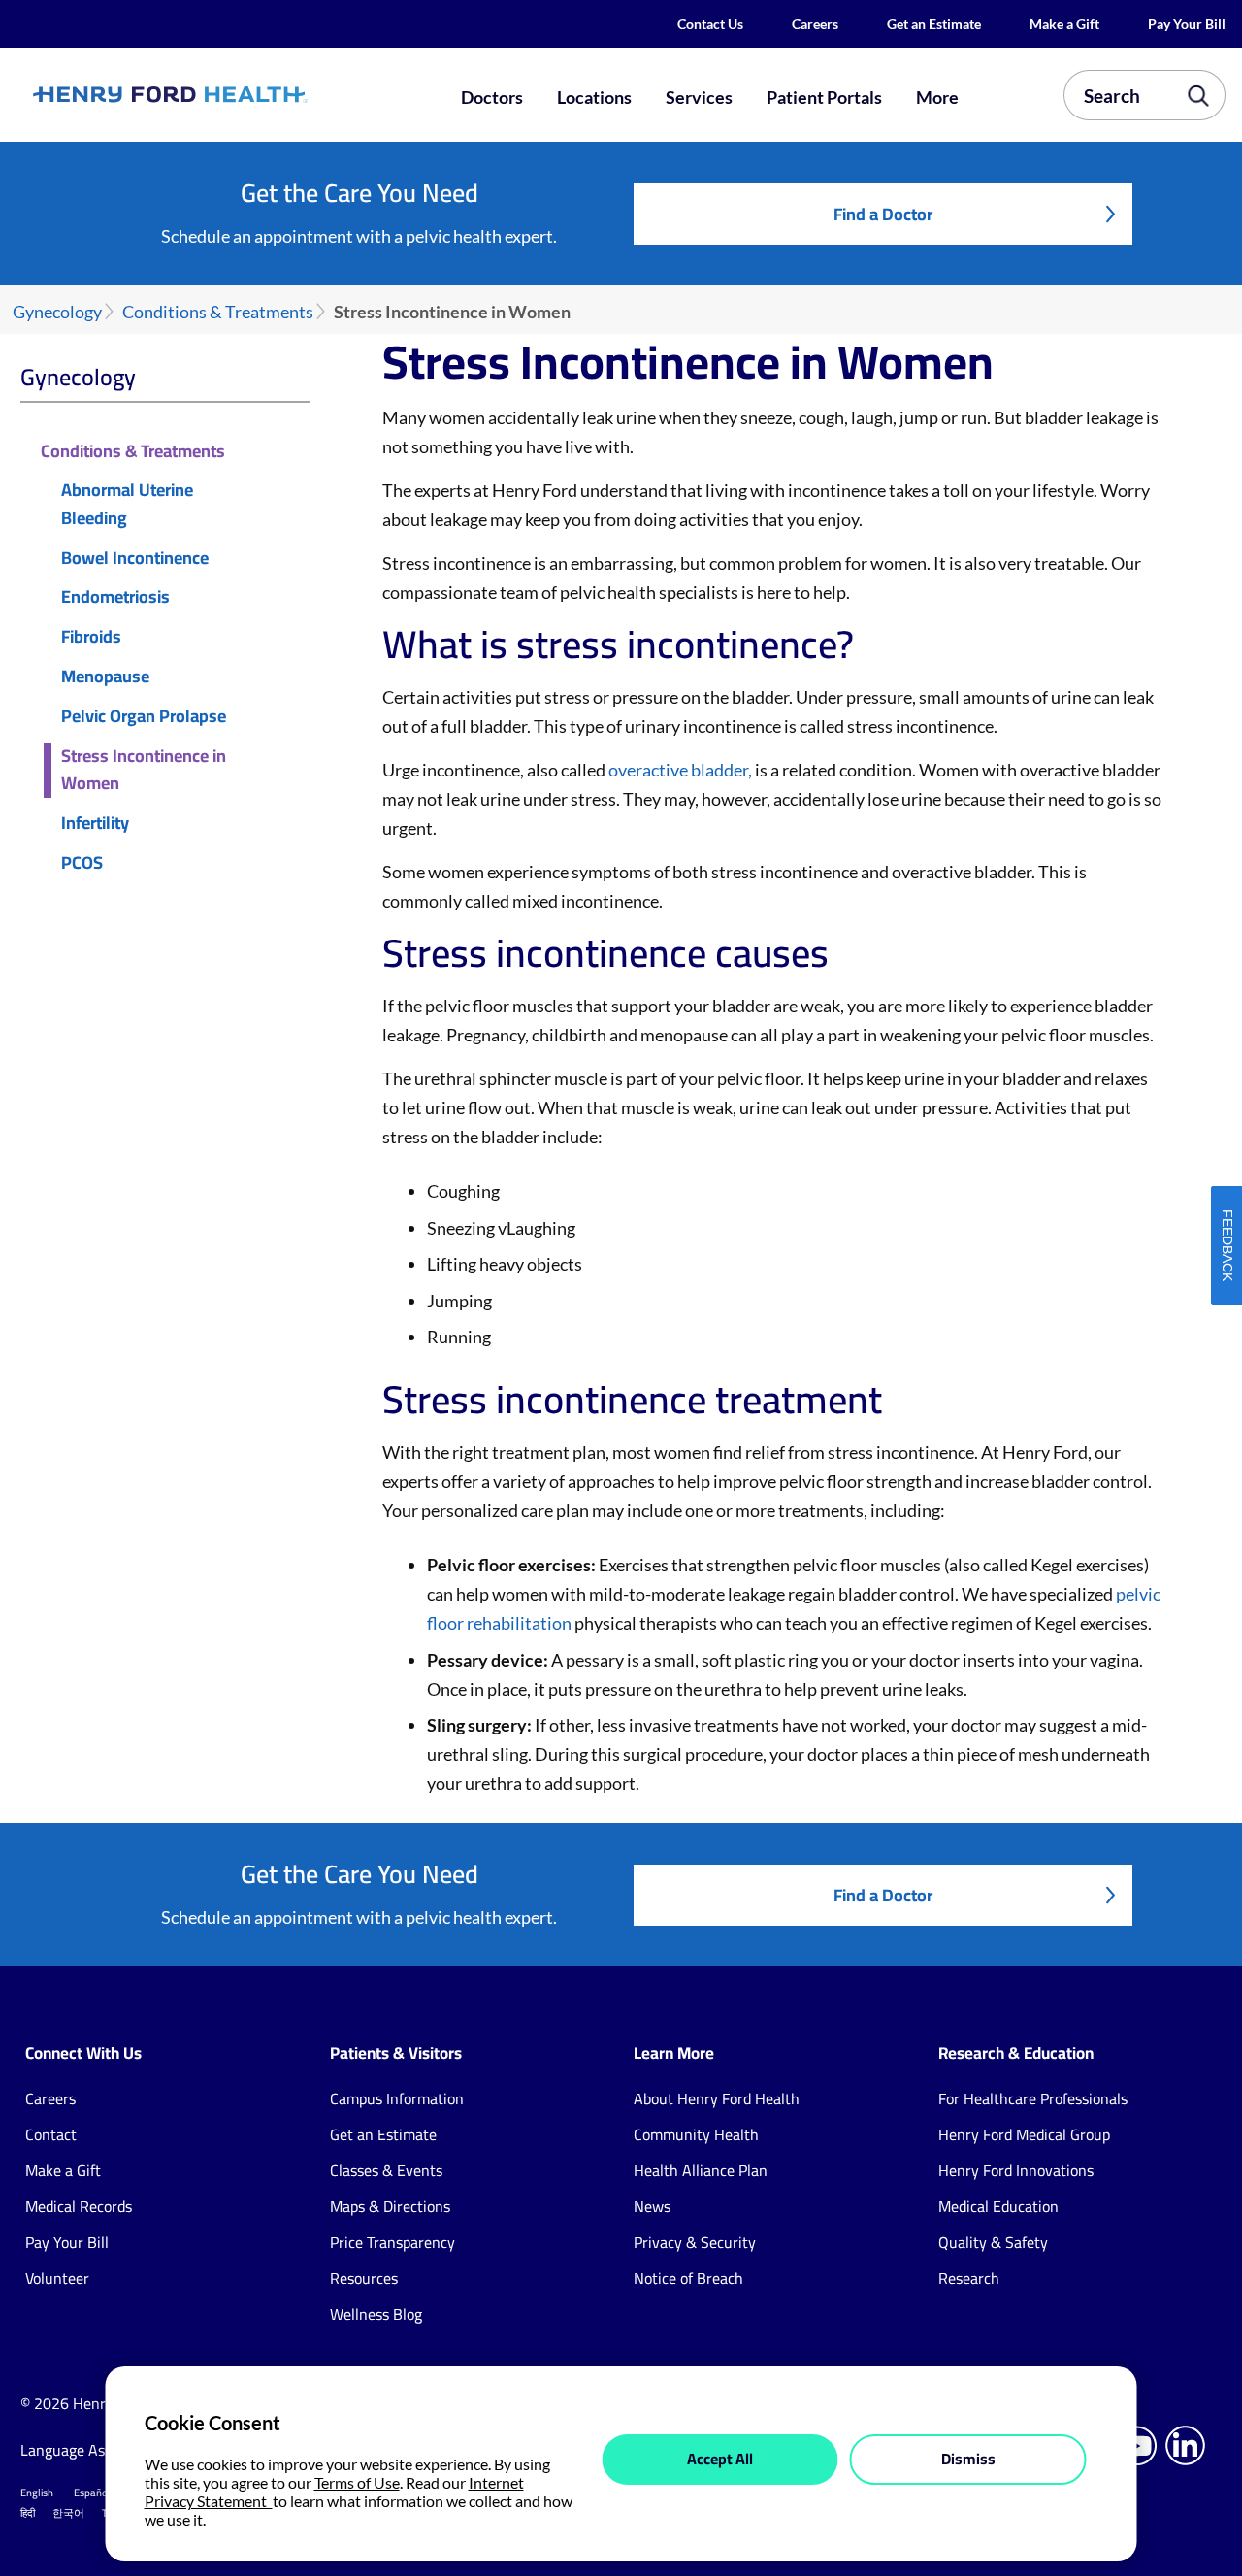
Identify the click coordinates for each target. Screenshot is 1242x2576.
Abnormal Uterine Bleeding (127, 505)
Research (969, 2278)
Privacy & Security (695, 2242)
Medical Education (998, 2206)
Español (92, 2493)
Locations (594, 97)
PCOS (82, 863)
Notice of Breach (688, 2278)
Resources (364, 2278)
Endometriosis (115, 597)
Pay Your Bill (1187, 24)
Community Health (696, 2134)
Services (699, 97)
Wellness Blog (376, 2314)
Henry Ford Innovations (1016, 2170)
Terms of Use (357, 2482)
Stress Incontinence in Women (144, 771)
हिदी (28, 2513)
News (652, 2206)
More (937, 97)
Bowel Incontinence (135, 559)
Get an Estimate (934, 24)
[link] (229, 95)
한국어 (68, 2513)
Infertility (95, 824)
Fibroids (91, 637)
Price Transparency (392, 2242)
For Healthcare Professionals (1033, 2098)
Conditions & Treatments (218, 312)
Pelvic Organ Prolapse (144, 717)
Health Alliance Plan (701, 2170)
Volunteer (57, 2278)
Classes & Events (386, 2170)
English (37, 2493)
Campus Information (397, 2098)
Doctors (492, 97)
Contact (51, 2134)
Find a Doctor (883, 214)
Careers (815, 24)
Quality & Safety (993, 2242)
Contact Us (710, 24)
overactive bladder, (680, 770)
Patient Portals (824, 97)
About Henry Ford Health (717, 2098)
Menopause (105, 677)
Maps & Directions (390, 2206)
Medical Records (79, 2206)
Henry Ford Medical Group (1024, 2134)
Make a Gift (1064, 24)
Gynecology (57, 312)
